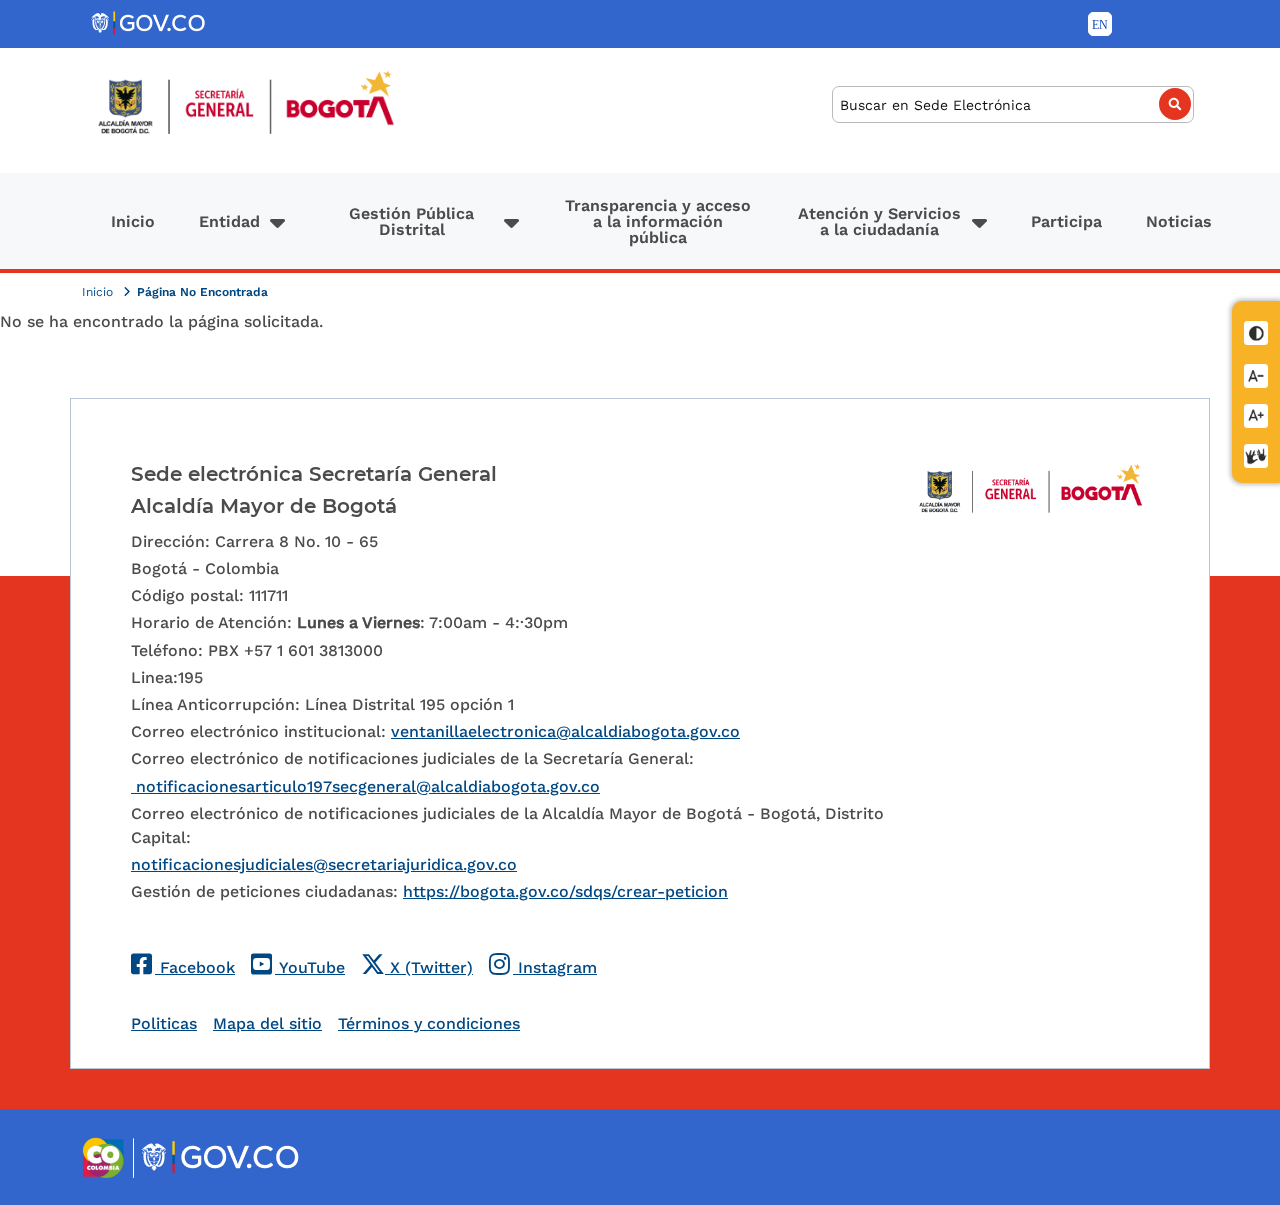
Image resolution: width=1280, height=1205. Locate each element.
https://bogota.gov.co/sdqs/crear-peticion (565, 891)
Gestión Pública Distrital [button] (411, 221)
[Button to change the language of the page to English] (1100, 24)
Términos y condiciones (429, 1023)
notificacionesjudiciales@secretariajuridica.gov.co (324, 864)
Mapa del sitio (267, 1023)
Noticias (1179, 221)
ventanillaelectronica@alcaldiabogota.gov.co (565, 731)
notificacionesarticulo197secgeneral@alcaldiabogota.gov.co (365, 786)
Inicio (133, 221)
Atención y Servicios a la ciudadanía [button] (879, 221)
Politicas (164, 1023)
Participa (1066, 221)
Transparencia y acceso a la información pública (658, 221)
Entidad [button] (229, 221)
